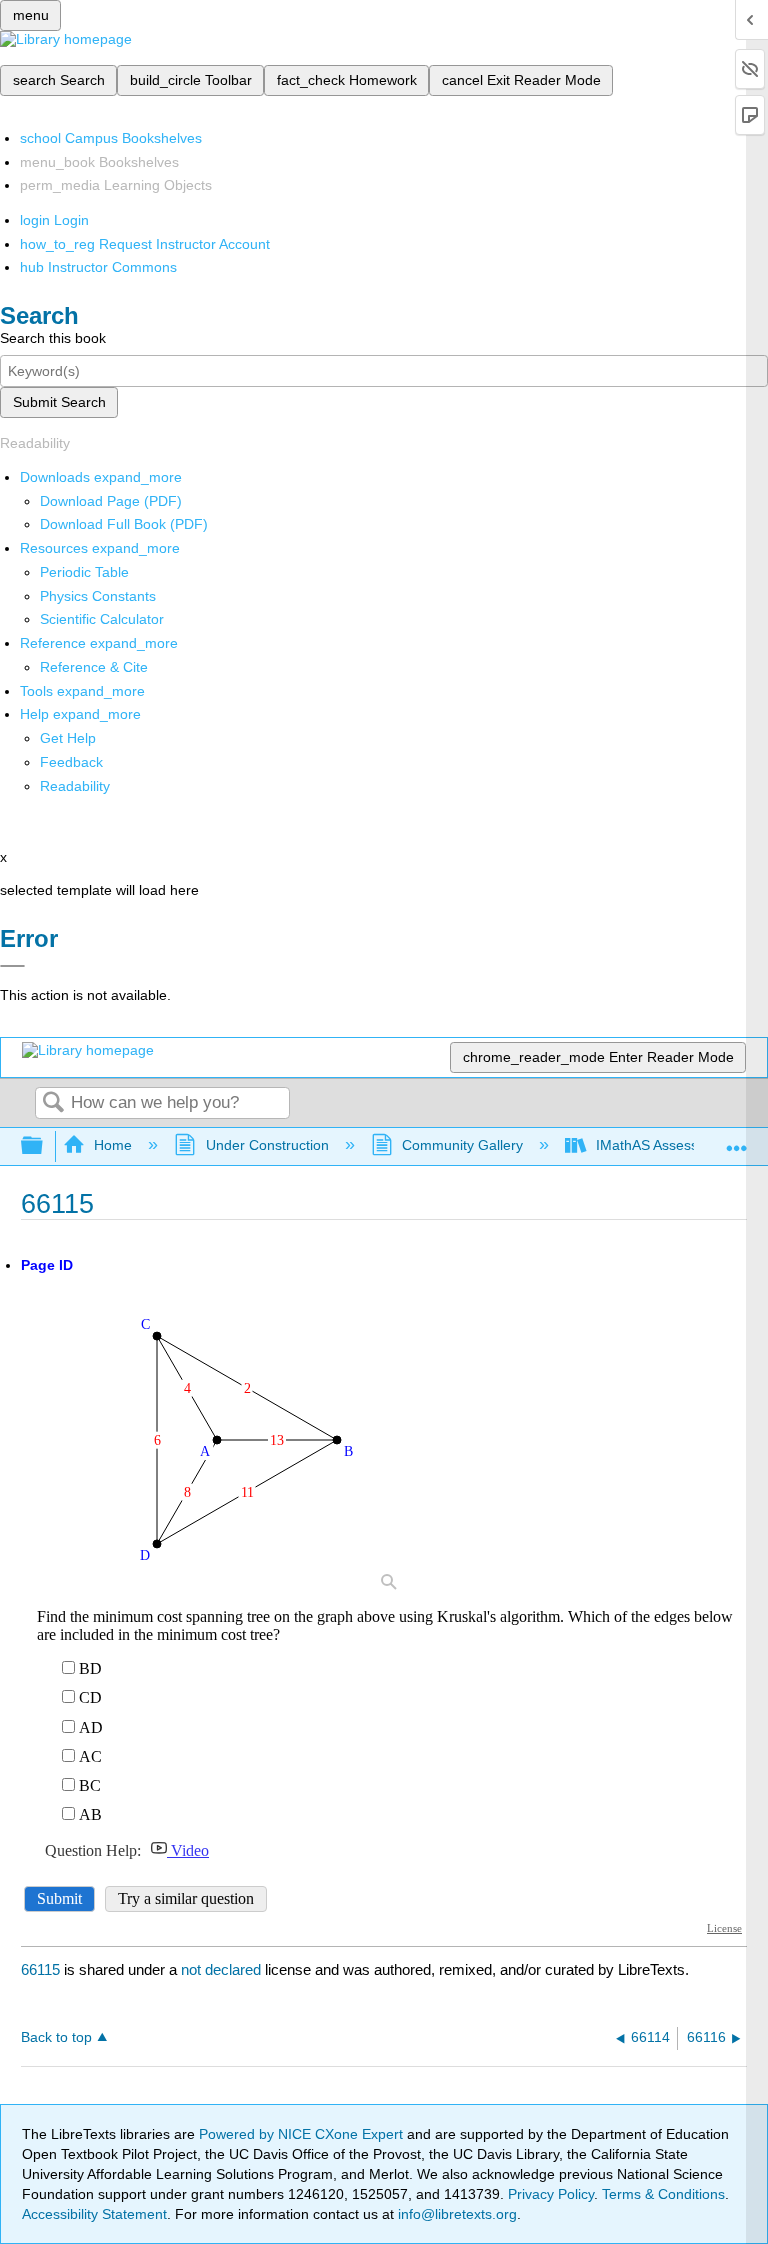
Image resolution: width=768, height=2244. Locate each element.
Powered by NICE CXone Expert (303, 2134)
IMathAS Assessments (666, 1145)
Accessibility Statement (94, 2214)
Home (113, 1145)
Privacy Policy (551, 2194)
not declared (223, 1969)
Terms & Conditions (663, 2194)
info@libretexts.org (455, 2214)
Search (53, 1103)
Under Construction (267, 1145)
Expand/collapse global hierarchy (45, 1146)
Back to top (56, 2037)
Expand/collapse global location (737, 1140)
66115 (40, 1969)
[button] (71, 762)
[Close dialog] (12, 966)
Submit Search (59, 402)
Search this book (53, 338)
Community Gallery (462, 1145)
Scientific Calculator (102, 619)
